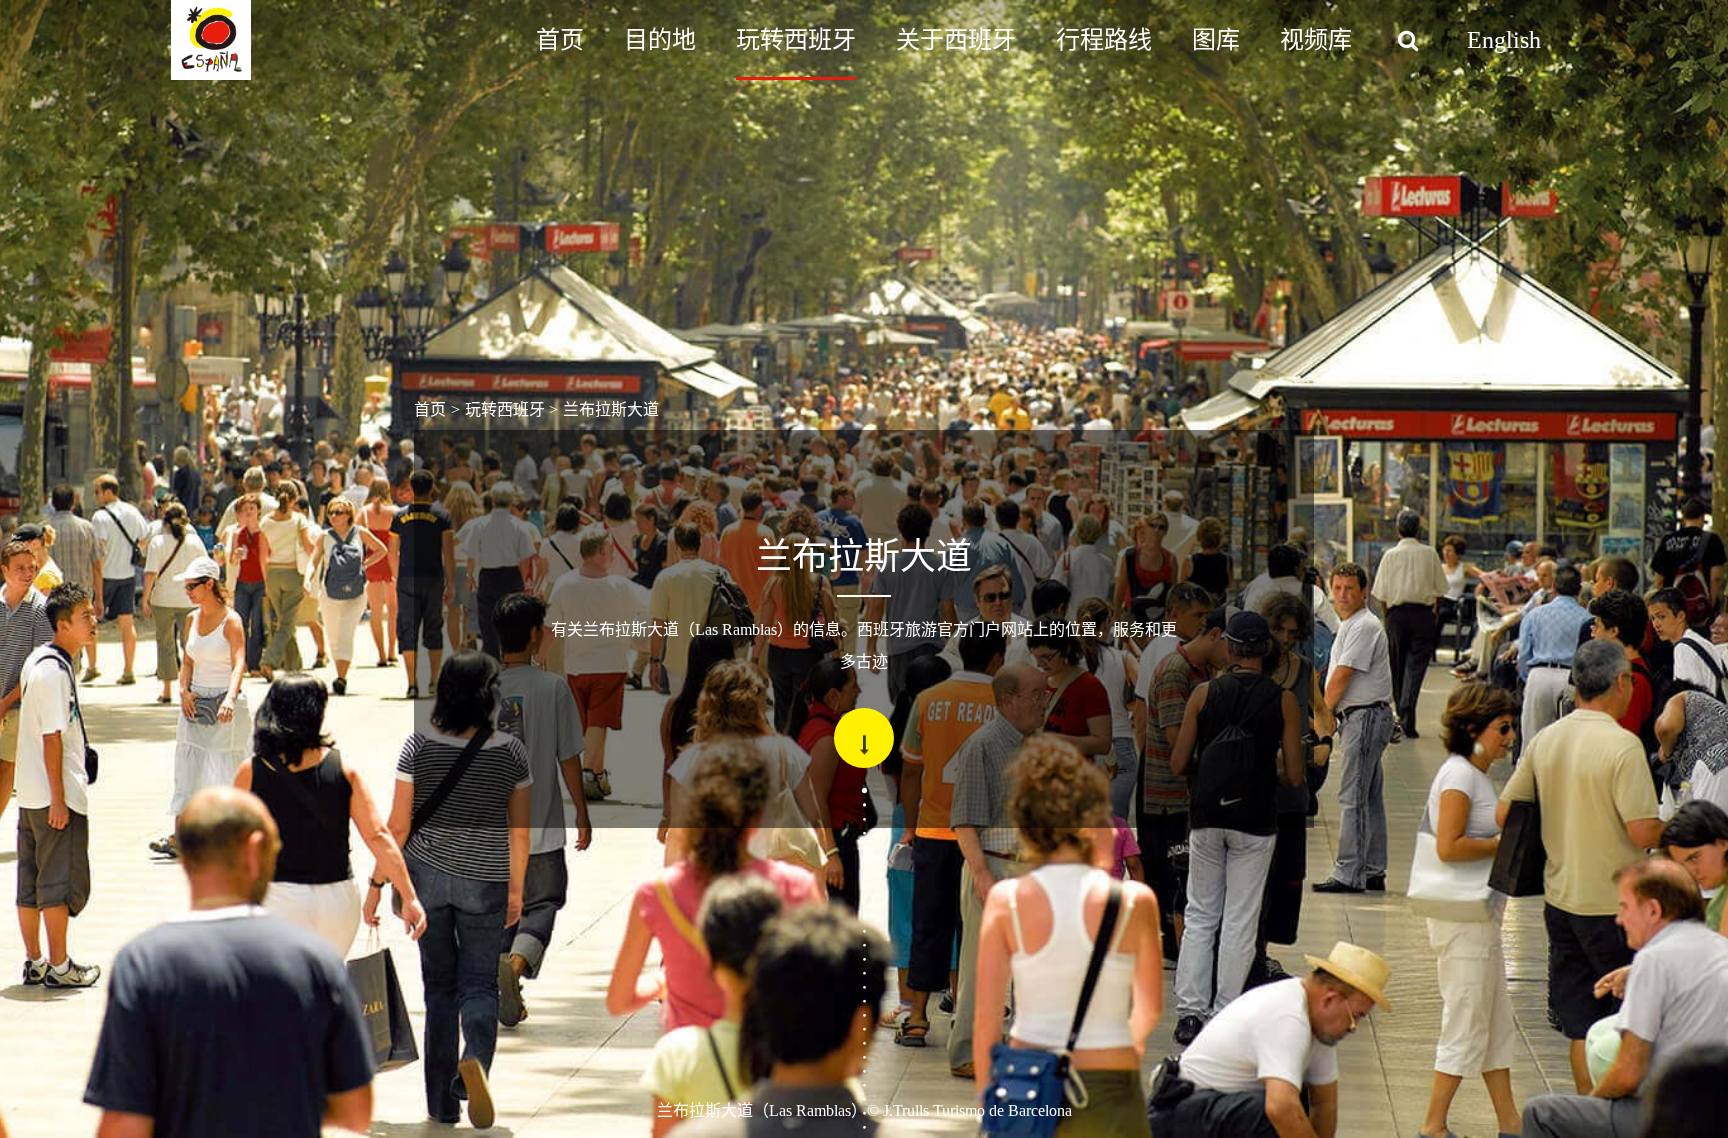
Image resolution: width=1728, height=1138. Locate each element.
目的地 (660, 40)
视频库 (1316, 40)
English (1504, 40)
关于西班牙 (956, 40)
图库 (1216, 40)
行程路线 (1104, 40)
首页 (560, 40)
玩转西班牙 (796, 40)
